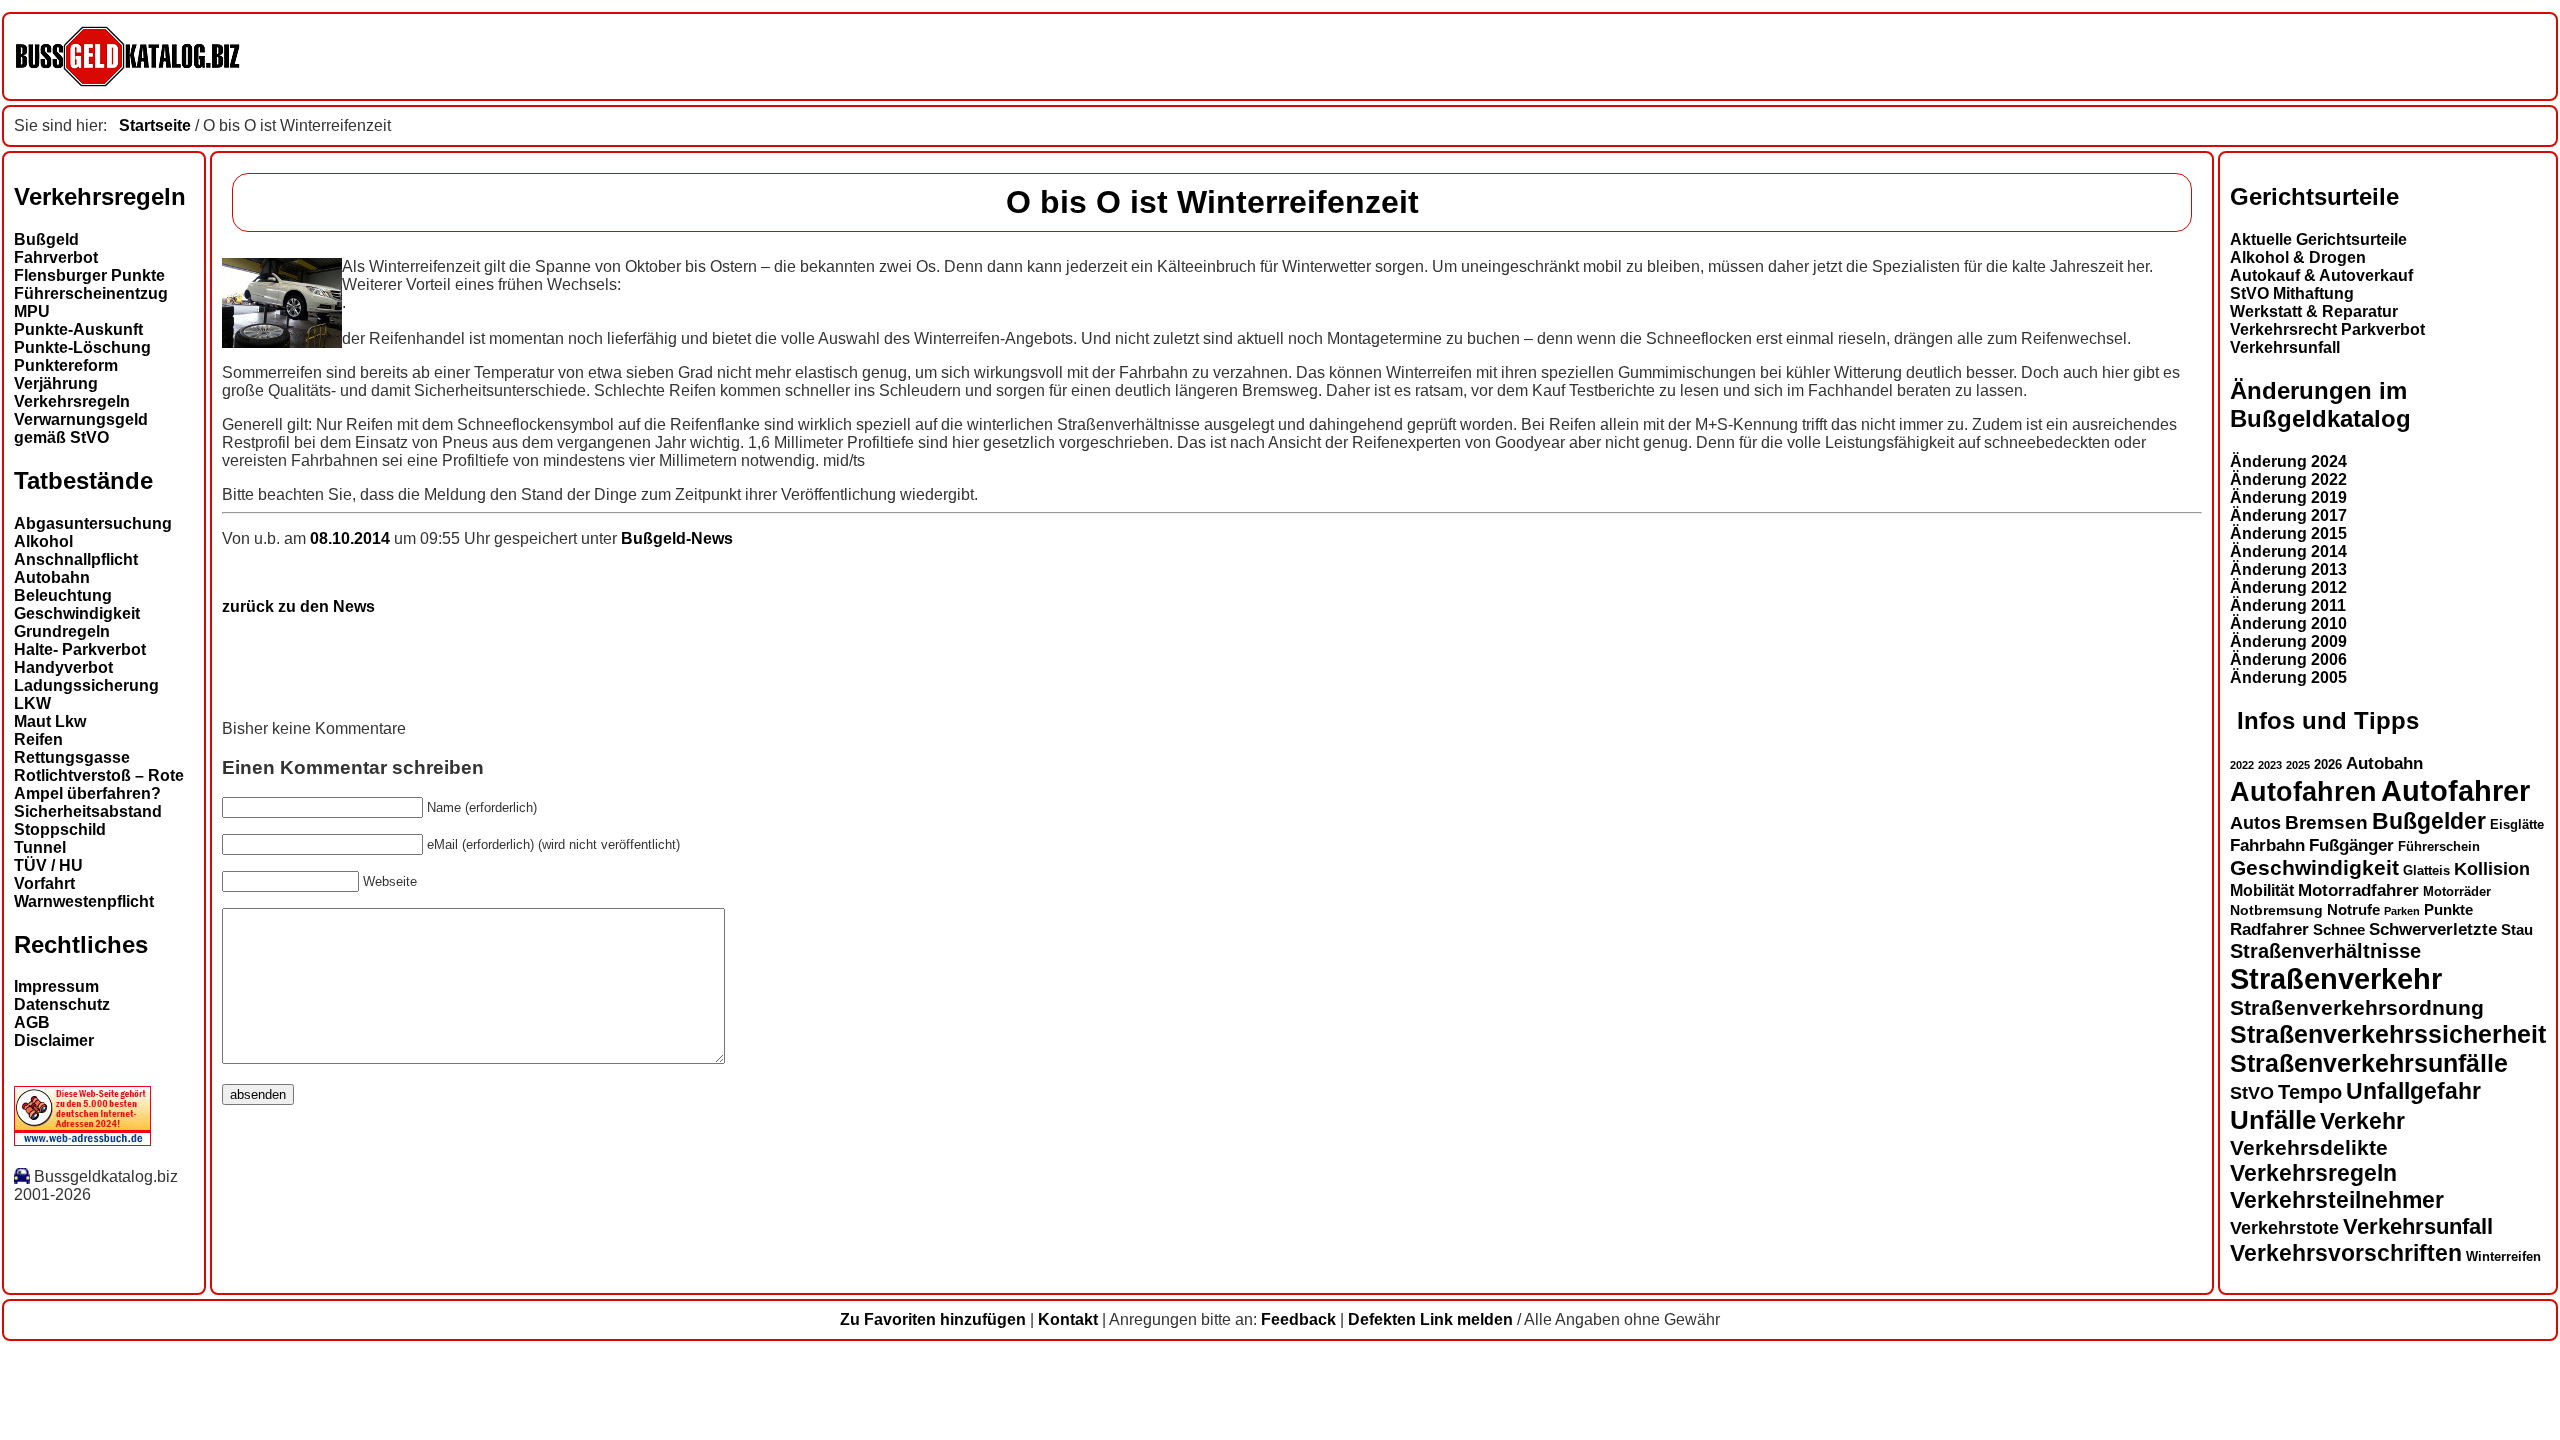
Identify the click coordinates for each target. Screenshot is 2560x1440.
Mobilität (2262, 890)
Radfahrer (2269, 929)
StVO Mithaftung (2292, 293)
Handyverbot (63, 667)
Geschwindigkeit (77, 613)
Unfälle (2273, 1120)
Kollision (2492, 868)
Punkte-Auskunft (78, 329)
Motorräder (2457, 892)
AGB (32, 1022)
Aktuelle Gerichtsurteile (2318, 239)
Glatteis (2426, 871)
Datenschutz (62, 1004)
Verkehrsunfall (2285, 347)
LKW (32, 703)
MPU (32, 311)
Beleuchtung (63, 595)
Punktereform (66, 365)
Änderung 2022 (2288, 479)
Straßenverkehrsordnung (2357, 1007)
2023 (2270, 765)
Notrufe (2353, 910)
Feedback (1298, 1319)
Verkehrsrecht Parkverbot (2327, 329)
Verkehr (2362, 1121)
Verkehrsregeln (72, 401)
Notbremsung (2276, 910)
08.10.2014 (352, 538)
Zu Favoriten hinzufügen (933, 1319)
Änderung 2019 (2288, 497)
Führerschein (2439, 847)
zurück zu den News (298, 606)
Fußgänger (2351, 845)
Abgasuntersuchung (93, 523)
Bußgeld (46, 239)
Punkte (2448, 910)
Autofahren (2303, 791)
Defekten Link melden (1430, 1319)
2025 (2298, 765)
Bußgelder (2429, 821)
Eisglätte (2517, 824)
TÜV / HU (48, 865)
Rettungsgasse (72, 757)
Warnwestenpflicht (84, 901)
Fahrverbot (56, 257)
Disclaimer (54, 1040)
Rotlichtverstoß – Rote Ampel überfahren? (99, 784)
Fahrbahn (2267, 845)
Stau (2517, 930)
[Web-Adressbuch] (82, 1140)
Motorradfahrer (2358, 890)
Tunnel (40, 847)
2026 (2328, 764)
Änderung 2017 (2288, 515)
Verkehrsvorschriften (2346, 1253)
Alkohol (43, 541)
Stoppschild (60, 829)
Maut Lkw (50, 721)
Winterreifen (2503, 1256)
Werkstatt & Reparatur (2314, 311)
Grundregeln (62, 631)
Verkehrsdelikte (2309, 1147)
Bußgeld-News (677, 538)
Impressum (56, 986)
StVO (2252, 1092)
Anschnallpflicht (76, 559)
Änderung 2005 (2288, 677)
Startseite (155, 125)
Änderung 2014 (2288, 551)
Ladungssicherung (86, 685)
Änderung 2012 (2288, 587)
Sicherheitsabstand (88, 811)
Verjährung (56, 383)
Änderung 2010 (2288, 623)
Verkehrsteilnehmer (2337, 1200)
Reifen (38, 739)
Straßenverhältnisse (2325, 951)
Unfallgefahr (2413, 1091)
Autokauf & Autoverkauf (2321, 275)
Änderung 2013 (2288, 569)
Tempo (2310, 1092)
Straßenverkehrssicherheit (2388, 1034)
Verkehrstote (2284, 1228)
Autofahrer (2455, 790)
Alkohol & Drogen (2298, 257)
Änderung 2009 (2288, 641)
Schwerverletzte (2433, 929)
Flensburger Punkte (89, 275)
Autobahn (52, 577)
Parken (2402, 911)
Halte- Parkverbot (80, 649)
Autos (2255, 822)
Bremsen (2326, 822)
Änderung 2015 (2288, 533)
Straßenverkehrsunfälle (2369, 1063)
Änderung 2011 (2288, 605)
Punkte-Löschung (82, 347)
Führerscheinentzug (91, 293)
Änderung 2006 (2288, 659)
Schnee (2339, 930)
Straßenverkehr (2336, 979)
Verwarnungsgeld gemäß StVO (81, 428)
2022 (2242, 765)
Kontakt (1068, 1319)
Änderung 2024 (2288, 461)
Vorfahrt (44, 883)
